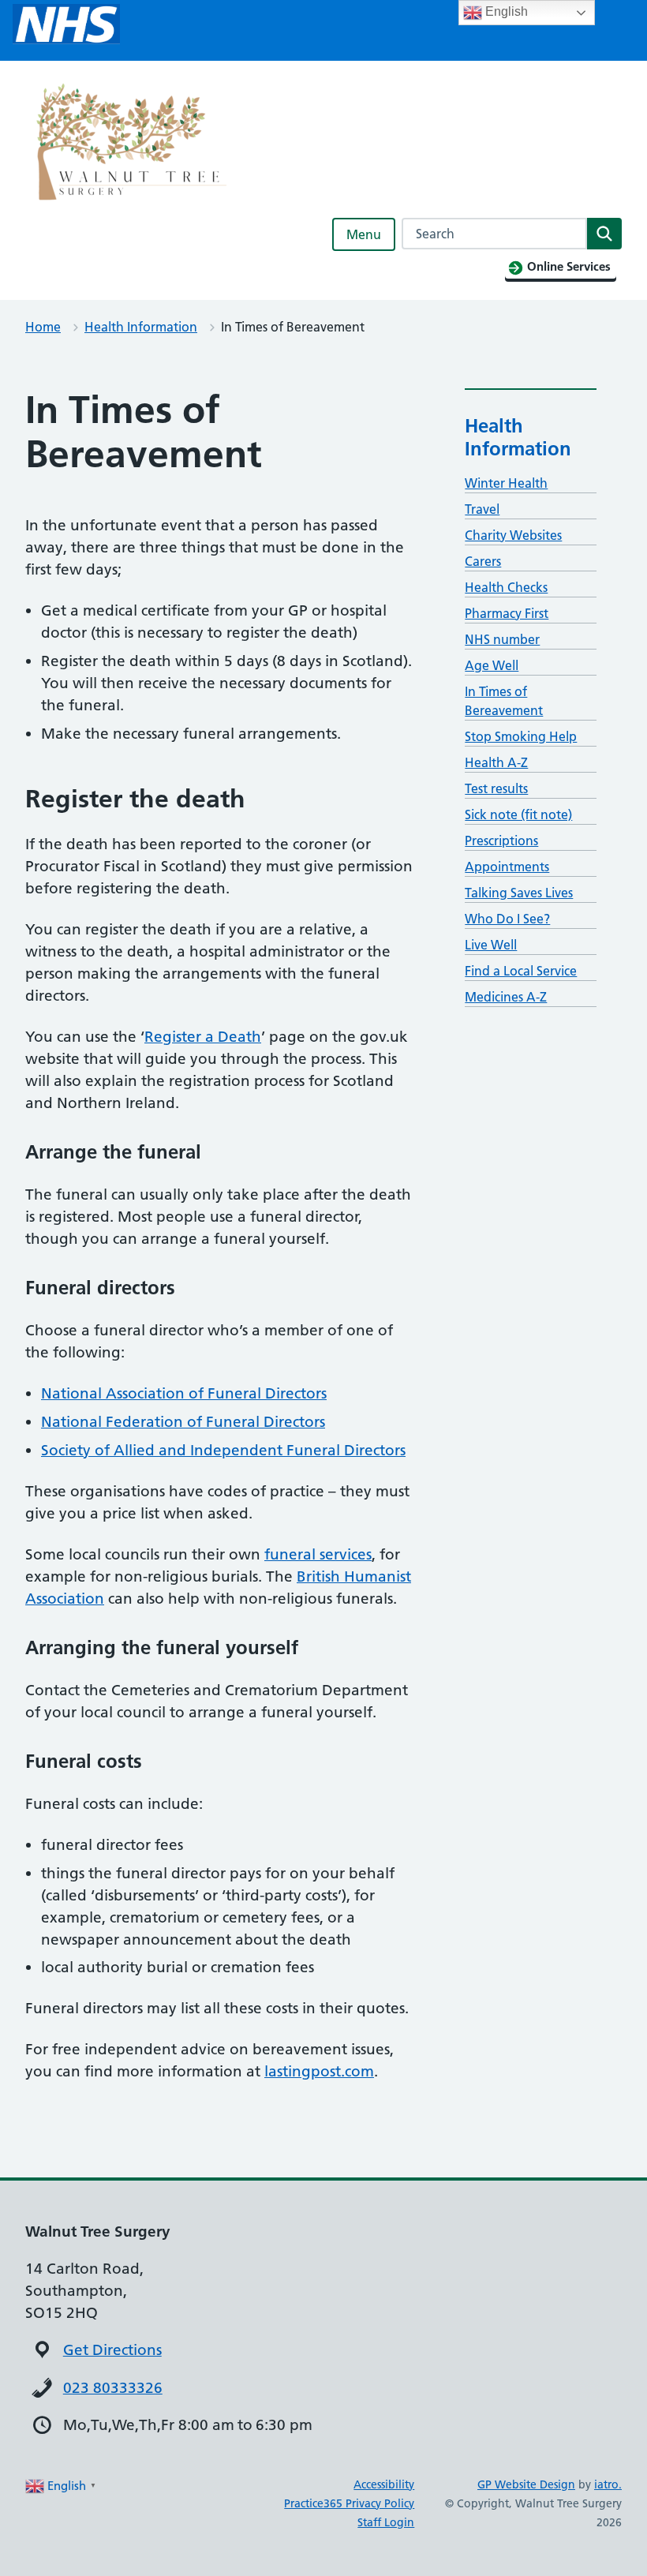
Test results (496, 788)
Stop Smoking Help (521, 736)
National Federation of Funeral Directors (183, 1422)
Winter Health (506, 483)
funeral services (318, 1554)
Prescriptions (501, 841)
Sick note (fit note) (518, 814)
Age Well (492, 665)
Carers (483, 561)
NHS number (502, 639)
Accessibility (384, 2484)
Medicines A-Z (506, 997)
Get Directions (112, 2350)
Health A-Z (496, 762)
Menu (364, 234)
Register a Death (203, 1037)
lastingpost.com (319, 2071)
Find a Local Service (521, 971)
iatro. (608, 2484)
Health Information (141, 327)
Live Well (491, 945)
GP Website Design (526, 2484)
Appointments (507, 867)
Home (43, 327)
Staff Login (386, 2522)
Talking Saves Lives (519, 893)
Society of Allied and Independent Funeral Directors (223, 1450)
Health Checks (506, 587)
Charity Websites (513, 535)
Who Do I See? (507, 919)
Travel (482, 509)
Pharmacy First (507, 613)
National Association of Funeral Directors (184, 1393)
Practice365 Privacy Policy (349, 2503)
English (505, 11)
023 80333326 (113, 2388)
